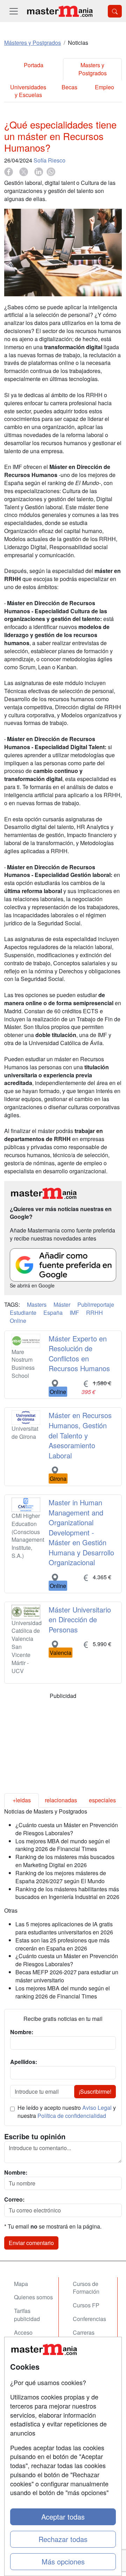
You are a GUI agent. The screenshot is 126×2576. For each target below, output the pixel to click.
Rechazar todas (63, 2539)
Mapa (21, 2284)
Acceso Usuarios (25, 2336)
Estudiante (23, 1313)
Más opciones (63, 2561)
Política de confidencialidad (72, 2116)
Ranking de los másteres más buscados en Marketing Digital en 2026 (65, 1861)
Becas (69, 87)
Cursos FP (86, 2305)
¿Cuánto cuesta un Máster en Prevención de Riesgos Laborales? (67, 1829)
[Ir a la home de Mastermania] (59, 11)
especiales (102, 1800)
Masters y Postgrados (93, 69)
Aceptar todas (63, 2517)
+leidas (22, 1800)
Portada (34, 65)
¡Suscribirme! (95, 2091)
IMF (74, 1313)
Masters (37, 1304)
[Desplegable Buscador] (115, 11)
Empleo (104, 87)
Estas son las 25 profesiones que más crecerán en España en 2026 (62, 1944)
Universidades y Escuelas (28, 91)
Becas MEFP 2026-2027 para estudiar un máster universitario (67, 1976)
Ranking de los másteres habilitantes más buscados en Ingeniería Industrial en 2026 (67, 1893)
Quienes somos (33, 2297)
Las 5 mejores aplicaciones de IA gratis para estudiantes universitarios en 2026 (64, 1928)
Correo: (14, 2199)
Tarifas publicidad (27, 2315)
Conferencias (89, 2319)
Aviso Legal (97, 2108)
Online (18, 1321)
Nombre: (16, 2173)
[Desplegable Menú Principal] (14, 11)
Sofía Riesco (50, 160)
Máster (62, 1304)
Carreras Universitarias (90, 2336)
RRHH (94, 1313)
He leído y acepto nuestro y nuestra (67, 2112)
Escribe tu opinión (35, 2136)
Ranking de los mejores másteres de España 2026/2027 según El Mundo (61, 1877)
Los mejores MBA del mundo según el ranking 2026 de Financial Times (63, 1845)
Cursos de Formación (86, 2288)
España (53, 1313)
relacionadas (61, 1800)
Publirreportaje (96, 1304)
